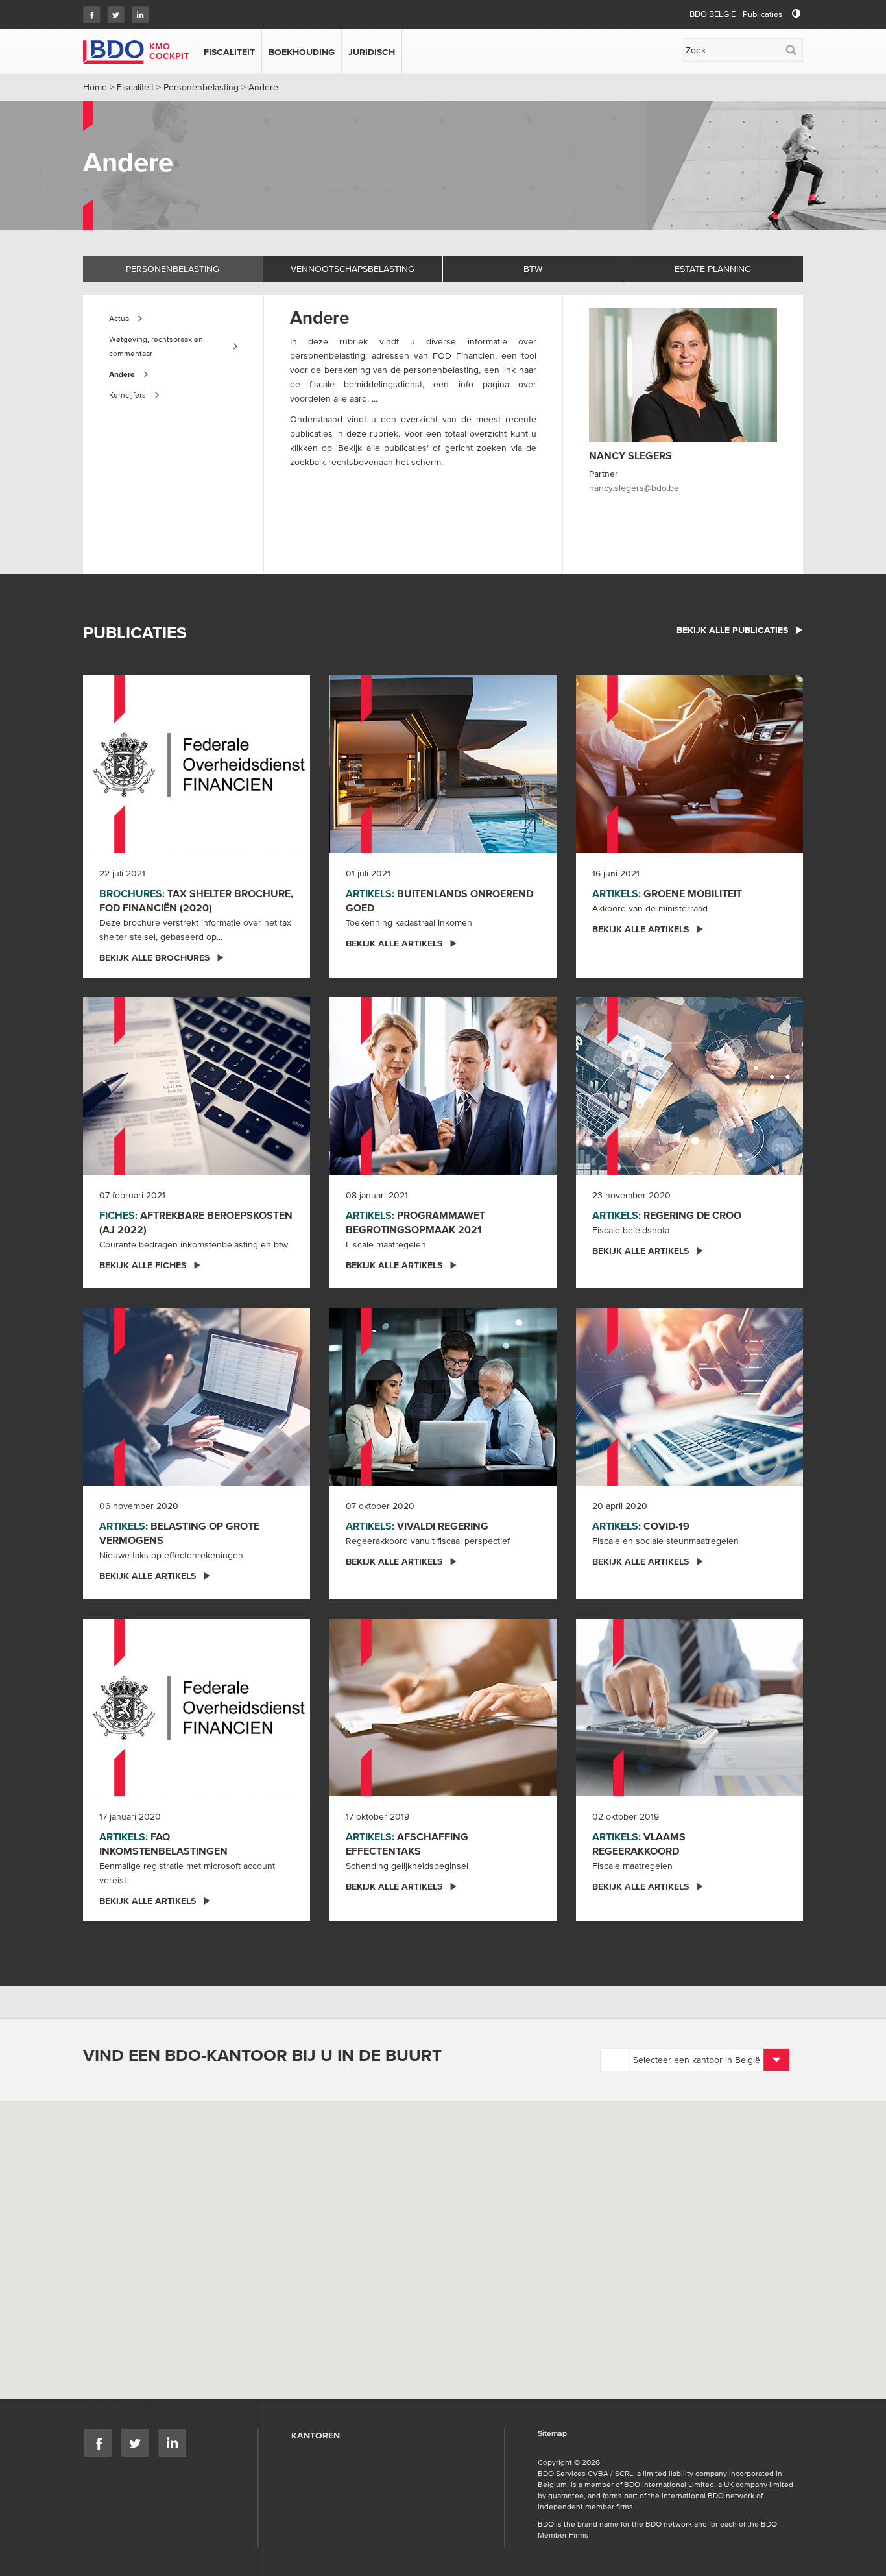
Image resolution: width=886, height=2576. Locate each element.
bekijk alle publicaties (732, 630)
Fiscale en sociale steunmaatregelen (665, 1541)
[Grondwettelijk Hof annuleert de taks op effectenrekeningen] (443, 1706)
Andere (122, 374)
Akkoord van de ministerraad (650, 908)
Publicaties (762, 14)
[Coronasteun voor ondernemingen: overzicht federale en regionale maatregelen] (689, 1395)
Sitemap (552, 2434)
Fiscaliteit (229, 52)
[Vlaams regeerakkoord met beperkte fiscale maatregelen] (689, 1706)
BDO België (712, 14)
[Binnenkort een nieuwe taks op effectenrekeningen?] (197, 1395)
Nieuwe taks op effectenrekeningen (171, 1555)
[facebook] (89, 11)
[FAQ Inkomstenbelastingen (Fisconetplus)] (197, 1706)
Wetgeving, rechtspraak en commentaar (156, 346)
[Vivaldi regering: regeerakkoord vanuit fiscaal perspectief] (443, 1395)
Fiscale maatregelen (386, 1244)
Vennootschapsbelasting (353, 269)
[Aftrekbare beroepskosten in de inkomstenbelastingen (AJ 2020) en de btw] (197, 1085)
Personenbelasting (201, 87)
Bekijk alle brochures (154, 957)
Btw (533, 269)
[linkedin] (137, 11)
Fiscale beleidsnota (631, 1230)
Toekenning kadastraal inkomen (409, 922)
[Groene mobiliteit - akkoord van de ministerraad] (689, 763)
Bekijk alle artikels (394, 943)
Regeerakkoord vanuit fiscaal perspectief (428, 1541)
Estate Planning (713, 269)
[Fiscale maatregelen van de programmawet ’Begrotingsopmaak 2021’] (443, 1085)
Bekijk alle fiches (143, 1265)
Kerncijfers (127, 395)
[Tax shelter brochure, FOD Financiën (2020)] (197, 763)
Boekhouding (302, 52)
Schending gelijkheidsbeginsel (407, 1866)
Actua (119, 318)
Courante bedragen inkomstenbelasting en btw (194, 1244)
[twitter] (113, 11)
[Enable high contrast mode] (796, 14)
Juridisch (372, 52)
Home (95, 87)
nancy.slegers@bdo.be (634, 488)
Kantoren (316, 2435)
